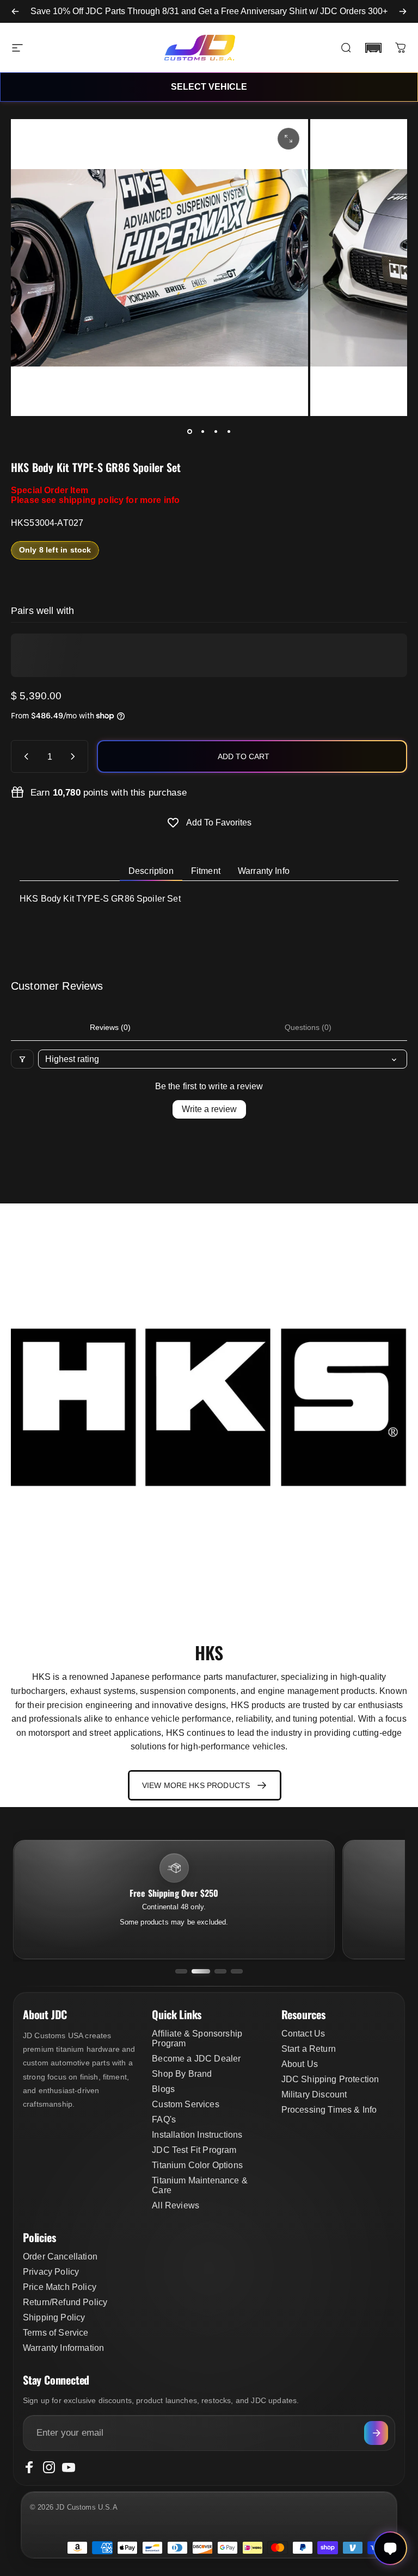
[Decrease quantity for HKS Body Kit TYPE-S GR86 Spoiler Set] (24, 756)
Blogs (163, 2089)
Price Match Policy (60, 2287)
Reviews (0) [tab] (110, 1027)
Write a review (209, 1109)
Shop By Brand (182, 2074)
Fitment (206, 871)
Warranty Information (63, 2348)
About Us (300, 2064)
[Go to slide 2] (201, 1971)
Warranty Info (264, 871)
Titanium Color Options (197, 2165)
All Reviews (176, 2205)
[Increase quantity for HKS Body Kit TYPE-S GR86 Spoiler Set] (75, 756)
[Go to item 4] (229, 431)
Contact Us (303, 2034)
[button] (373, 48)
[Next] (403, 11)
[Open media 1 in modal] (288, 139)
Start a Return (309, 2049)
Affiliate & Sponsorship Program (197, 2038)
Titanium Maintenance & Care (200, 2185)
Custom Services (185, 2104)
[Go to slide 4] (237, 1971)
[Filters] (22, 1059)
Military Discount (314, 2094)
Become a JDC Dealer (196, 2059)
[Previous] (15, 11)
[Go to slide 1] (181, 1971)
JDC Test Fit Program (194, 2150)
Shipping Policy (54, 2317)
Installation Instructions (197, 2135)
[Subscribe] (376, 2433)
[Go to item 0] (189, 431)
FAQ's (164, 2119)
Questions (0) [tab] (308, 1027)
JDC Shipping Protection (330, 2079)
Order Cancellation (60, 2257)
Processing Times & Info (329, 2110)
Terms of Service (56, 2333)
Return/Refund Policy (65, 2302)
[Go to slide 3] (220, 1971)
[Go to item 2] (202, 431)
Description (151, 871)
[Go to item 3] (216, 431)
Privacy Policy (51, 2272)
